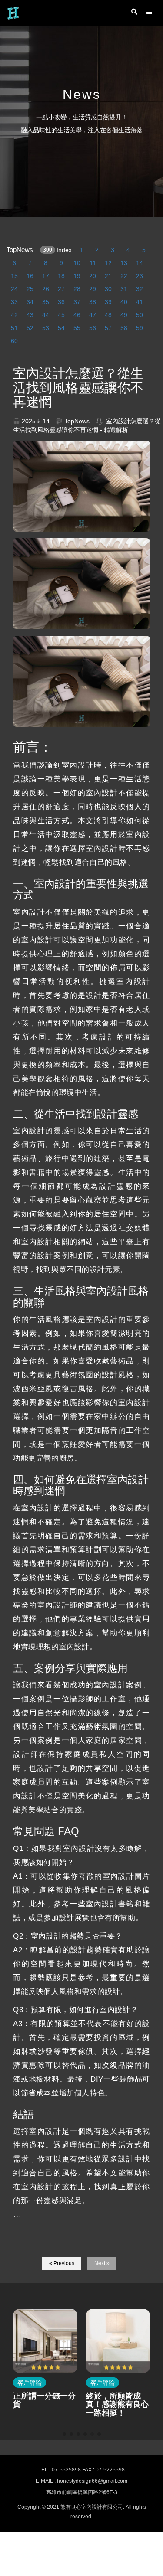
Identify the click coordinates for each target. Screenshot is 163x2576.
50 (140, 315)
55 (77, 328)
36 (61, 302)
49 (124, 315)
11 (93, 263)
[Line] (152, 2390)
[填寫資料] (152, 2416)
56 (93, 328)
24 (14, 289)
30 (108, 289)
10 (77, 263)
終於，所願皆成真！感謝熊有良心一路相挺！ (117, 2405)
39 (108, 302)
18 (61, 276)
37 (77, 302)
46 (77, 315)
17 (46, 276)
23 (140, 276)
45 (61, 315)
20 (93, 276)
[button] (64, 2434)
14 (140, 263)
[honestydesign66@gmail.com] (152, 2365)
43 (30, 315)
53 (46, 328)
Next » (102, 2263)
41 (140, 302)
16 (30, 276)
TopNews (14, 250)
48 (108, 315)
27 (61, 289)
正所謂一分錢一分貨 (44, 2400)
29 (93, 289)
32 (140, 289)
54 (61, 328)
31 (124, 289)
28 (77, 289)
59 (140, 328)
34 (30, 302)
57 (108, 328)
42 (14, 315)
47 (93, 315)
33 (14, 302)
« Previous (62, 2263)
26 (46, 289)
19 (77, 276)
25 (30, 289)
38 (93, 302)
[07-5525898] (152, 2340)
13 (124, 263)
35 (46, 302)
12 (108, 263)
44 (46, 315)
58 (124, 328)
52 (30, 328)
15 (14, 276)
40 (124, 302)
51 (14, 328)
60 (14, 341)
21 (108, 276)
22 (124, 276)
